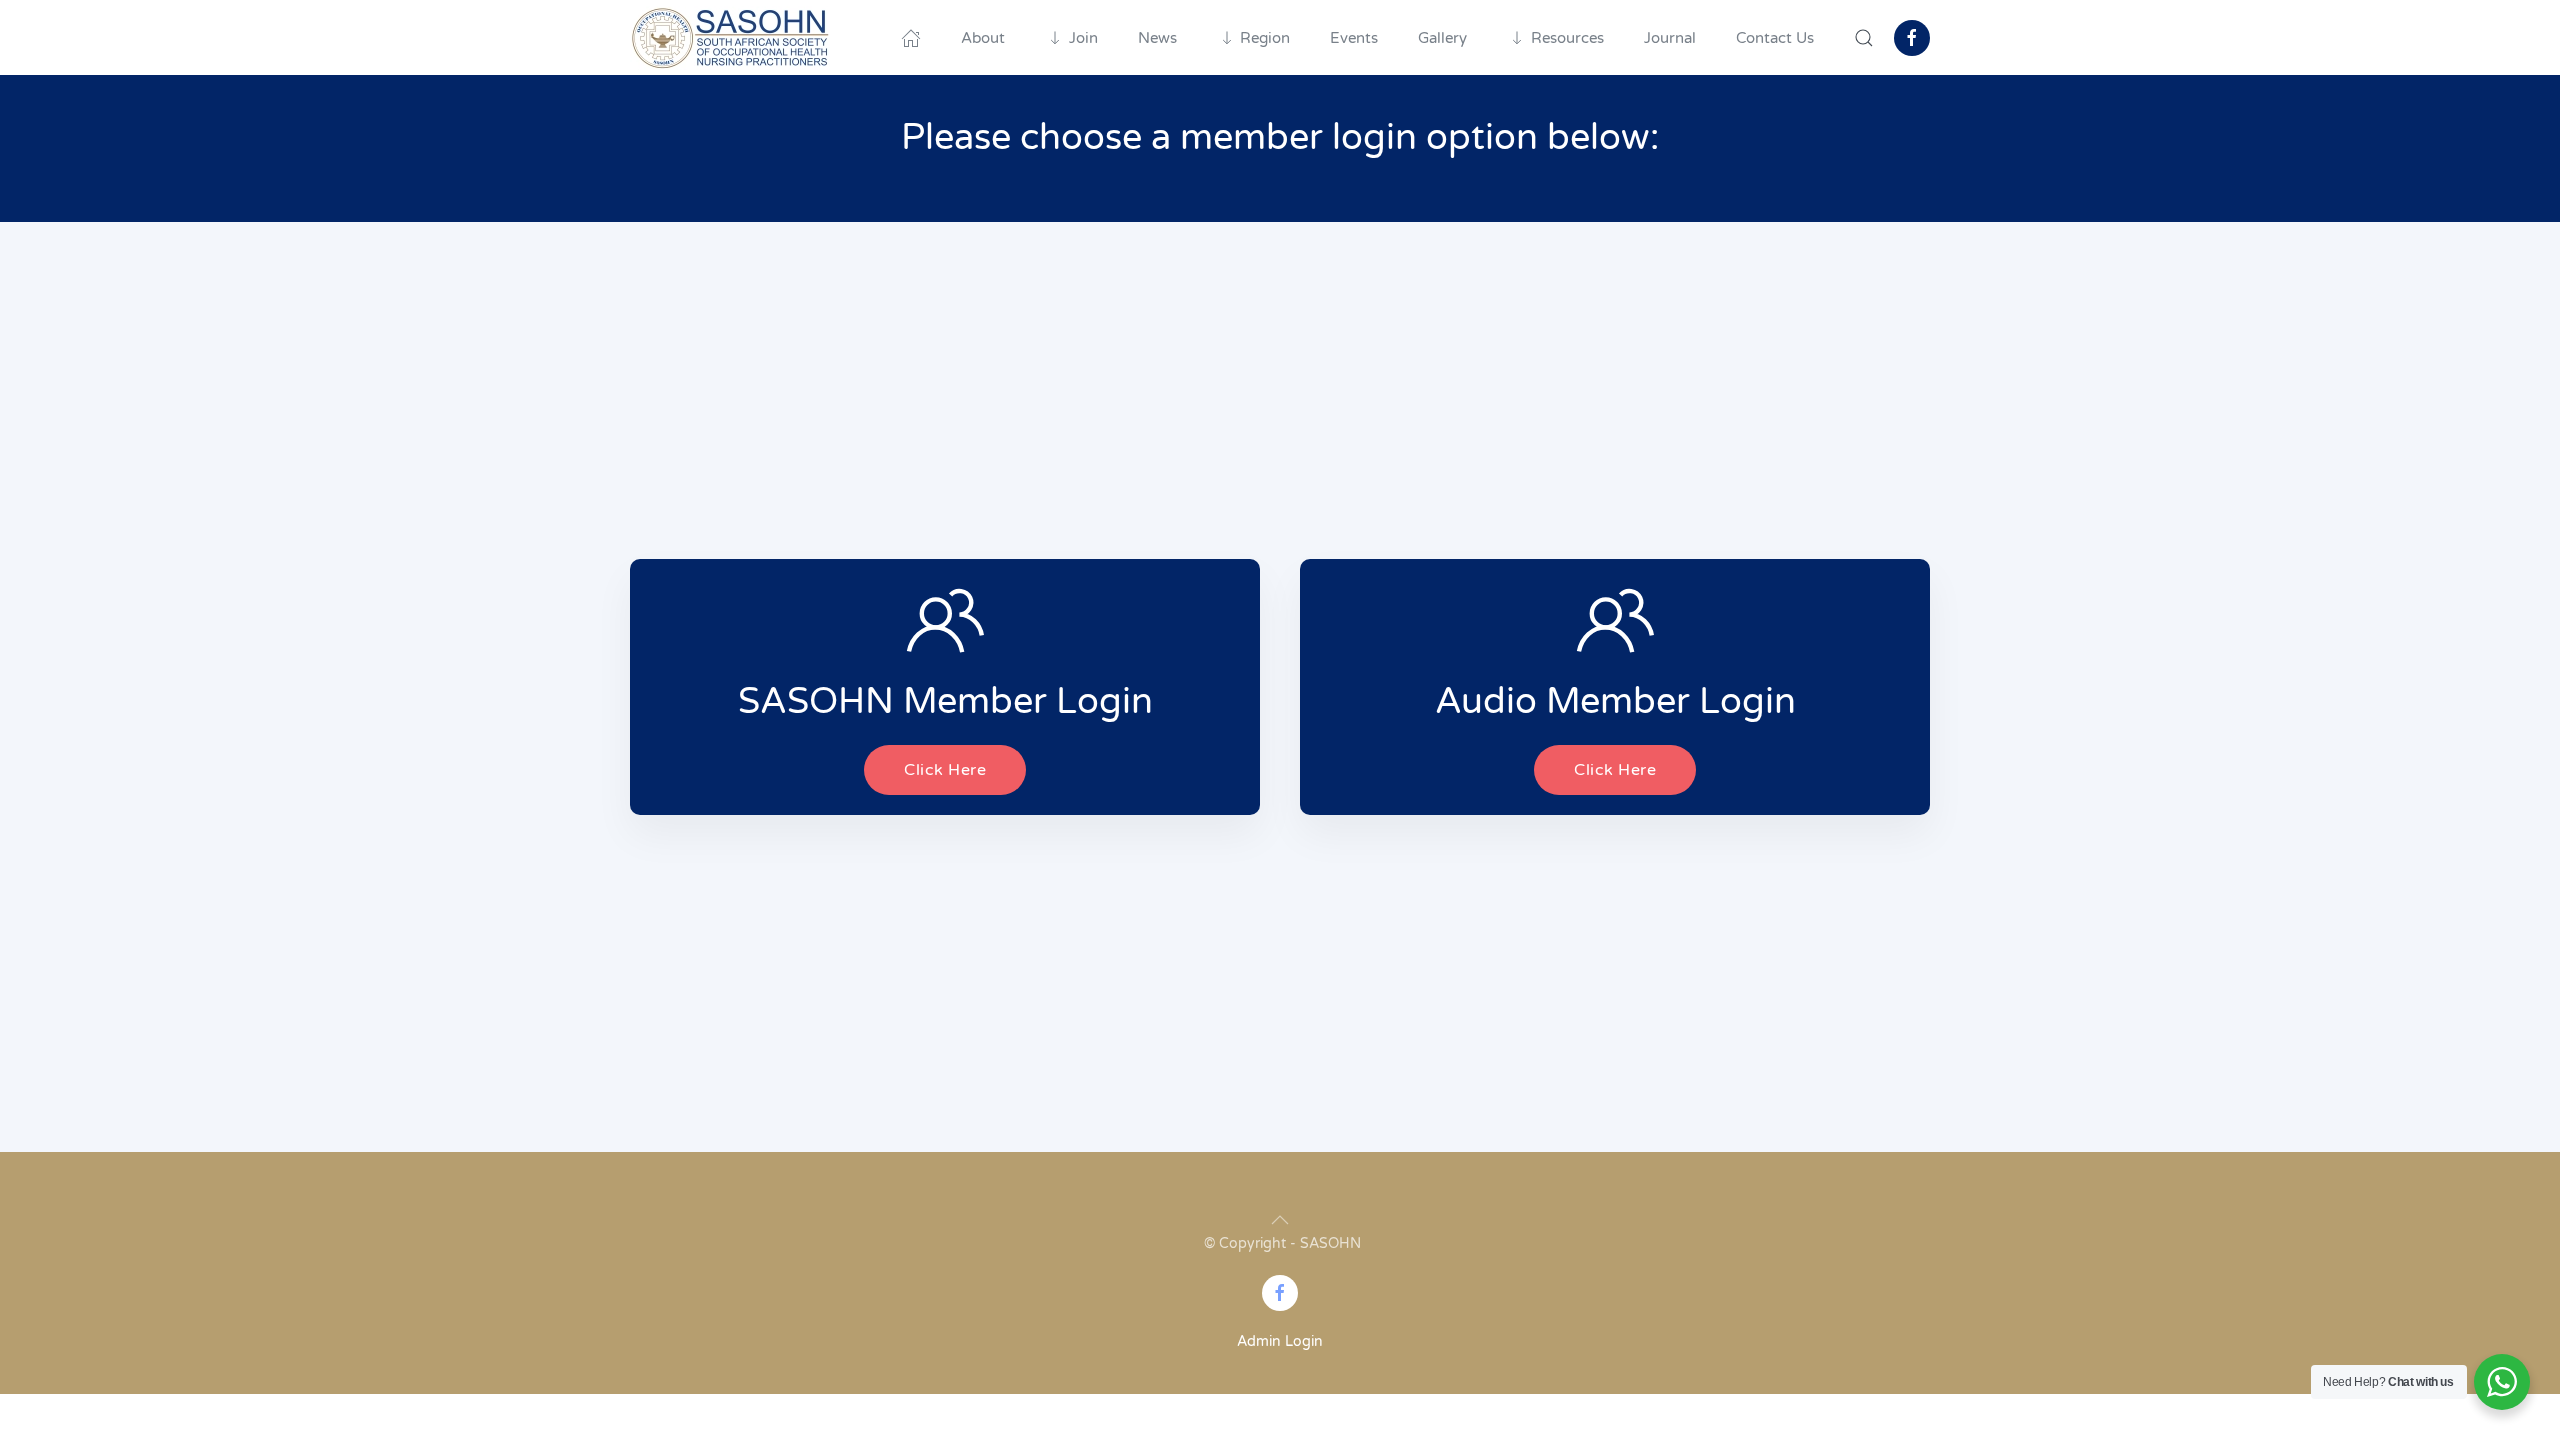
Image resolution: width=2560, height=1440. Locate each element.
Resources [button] (1567, 38)
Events (1354, 38)
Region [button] (1265, 38)
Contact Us (1775, 38)
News (1157, 38)
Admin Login (1280, 1341)
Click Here (945, 770)
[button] (1864, 37)
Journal (1670, 38)
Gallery (1442, 38)
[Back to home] (730, 37)
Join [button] (1083, 38)
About (983, 38)
